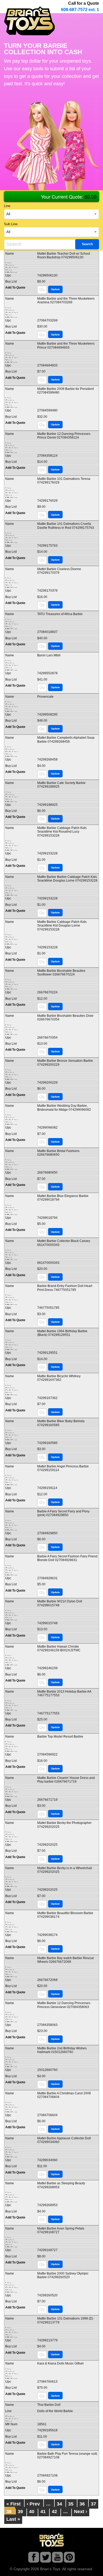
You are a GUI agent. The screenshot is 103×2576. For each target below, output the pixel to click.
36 (82, 2504)
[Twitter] (46, 2558)
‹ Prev (33, 2504)
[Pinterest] (69, 2558)
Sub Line (11, 224)
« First (13, 2504)
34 (59, 2504)
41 (43, 2512)
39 (20, 2512)
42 (54, 2512)
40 (32, 2512)
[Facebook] (34, 2558)
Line (7, 206)
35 (71, 2504)
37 (93, 2504)
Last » (13, 2519)
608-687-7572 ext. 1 (80, 10)
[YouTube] (57, 2558)
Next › (81, 2512)
